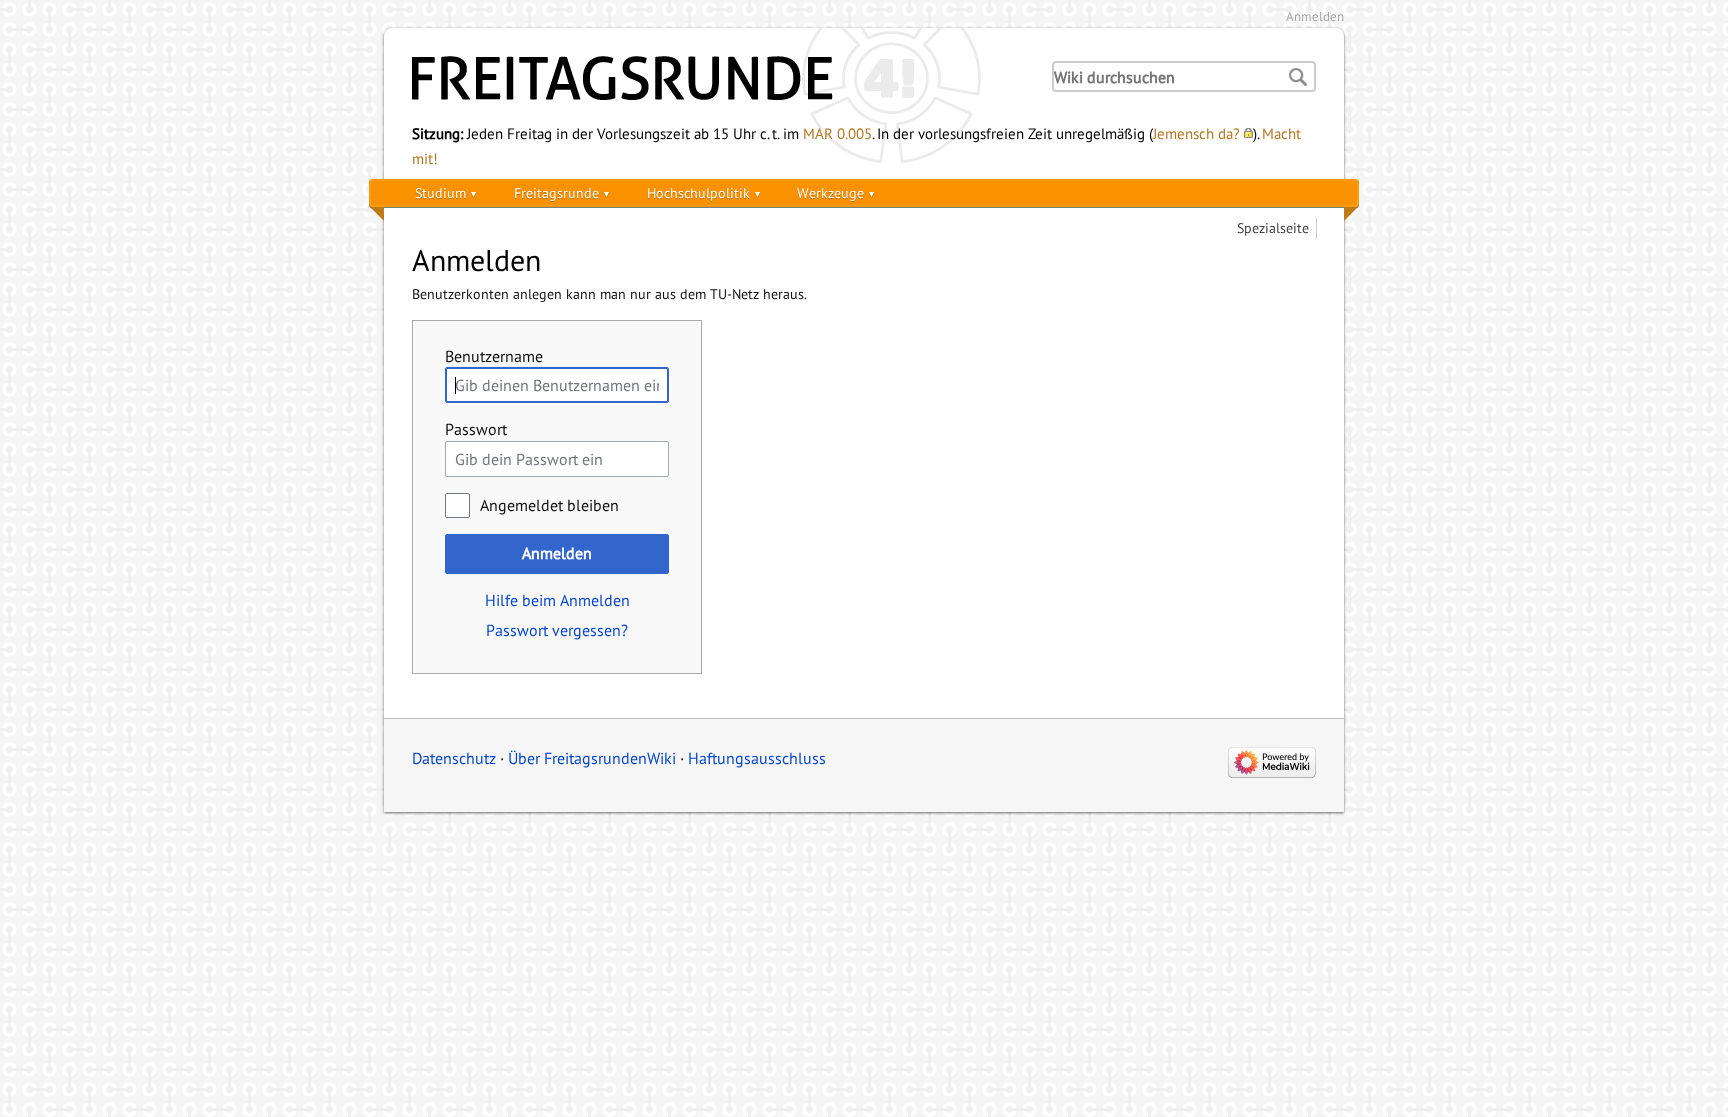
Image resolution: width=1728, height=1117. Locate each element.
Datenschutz (454, 758)
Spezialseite (1273, 227)
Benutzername (494, 356)
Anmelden (1315, 16)
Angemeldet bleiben (549, 505)
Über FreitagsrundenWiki (592, 758)
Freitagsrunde (556, 192)
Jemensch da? (1196, 133)
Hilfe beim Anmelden (557, 600)
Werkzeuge (830, 192)
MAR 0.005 (837, 133)
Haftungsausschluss (757, 758)
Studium (440, 192)
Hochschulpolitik (698, 192)
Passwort (476, 429)
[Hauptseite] (714, 78)
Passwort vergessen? (557, 630)
